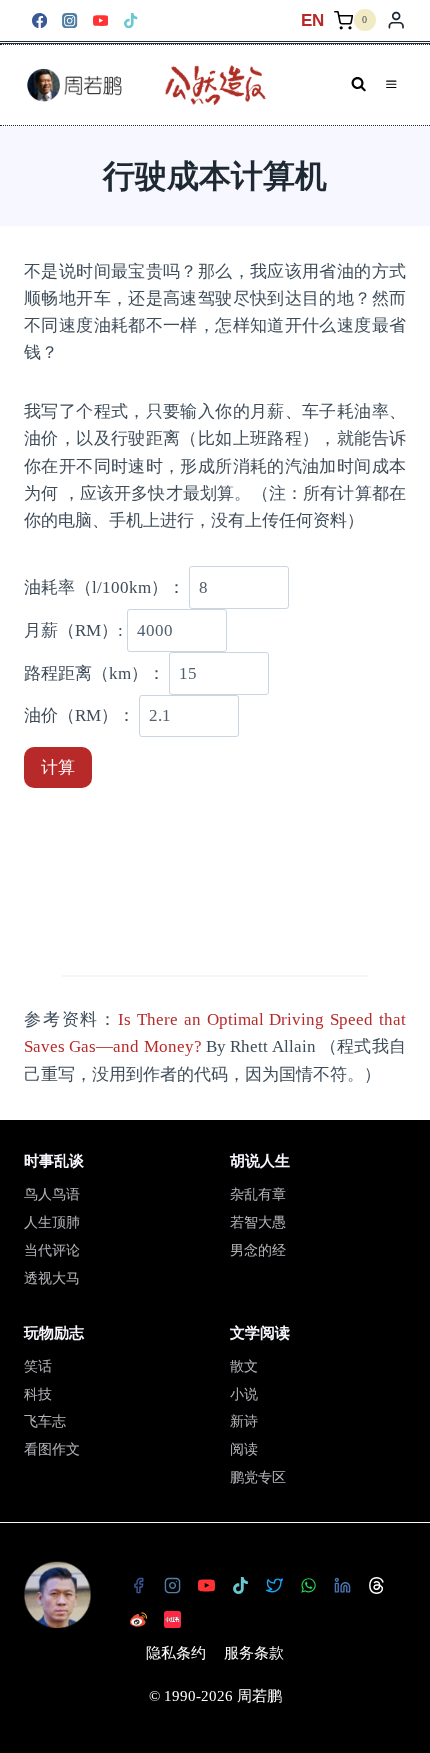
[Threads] (376, 1585)
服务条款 (254, 1653)
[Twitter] (274, 1585)
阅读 (244, 1449)
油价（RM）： (79, 715)
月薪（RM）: (73, 630)
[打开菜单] (391, 85)
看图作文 (52, 1449)
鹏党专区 (258, 1477)
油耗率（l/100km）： (104, 587)
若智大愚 (258, 1222)
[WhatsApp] (308, 1585)
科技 (38, 1394)
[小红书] (172, 1619)
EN (312, 20)
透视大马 (52, 1278)
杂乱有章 (258, 1194)
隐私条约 (176, 1653)
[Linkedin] (342, 1585)
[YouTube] (100, 20)
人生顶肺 (52, 1222)
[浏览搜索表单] (358, 84)
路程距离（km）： (94, 673)
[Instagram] (70, 20)
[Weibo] (138, 1619)
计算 (58, 767)
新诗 (244, 1421)
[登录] (396, 20)
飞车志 (45, 1421)
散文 (244, 1366)
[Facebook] (39, 20)
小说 (244, 1394)
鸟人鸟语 (52, 1194)
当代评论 (52, 1250)
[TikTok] (131, 20)
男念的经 (258, 1250)
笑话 (38, 1366)
